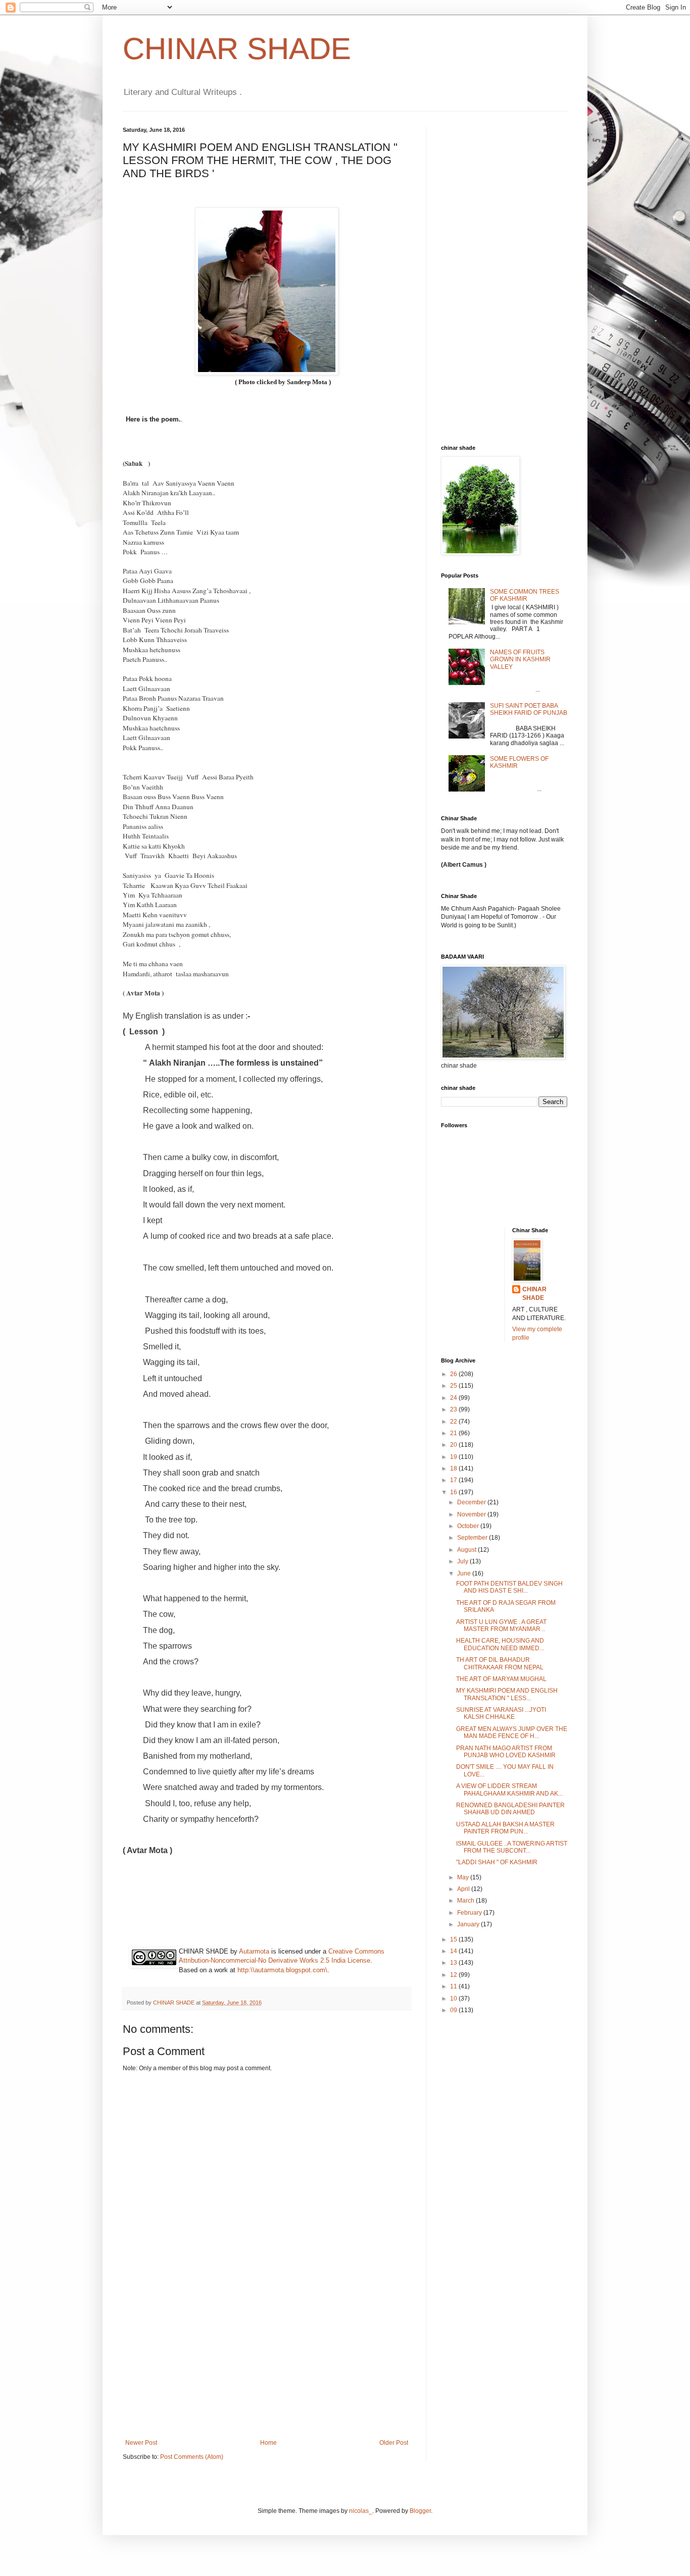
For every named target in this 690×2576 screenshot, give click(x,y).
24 (454, 1398)
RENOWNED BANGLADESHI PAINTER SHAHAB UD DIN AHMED (510, 1809)
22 (454, 1422)
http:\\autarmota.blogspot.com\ (282, 1970)
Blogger (420, 2511)
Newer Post (141, 2443)
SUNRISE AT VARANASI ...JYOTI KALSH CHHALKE (501, 1713)
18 (454, 1468)
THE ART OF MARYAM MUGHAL (501, 1679)
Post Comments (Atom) (192, 2457)
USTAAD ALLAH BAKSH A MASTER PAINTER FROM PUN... (505, 1828)
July (463, 1561)
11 (454, 1986)
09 (454, 2010)
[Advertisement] (267, 2363)
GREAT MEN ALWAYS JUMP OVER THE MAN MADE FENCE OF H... (512, 1732)
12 (454, 1975)
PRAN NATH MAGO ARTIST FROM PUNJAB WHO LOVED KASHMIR (506, 1752)
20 (454, 1445)
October (469, 1526)
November (472, 1514)
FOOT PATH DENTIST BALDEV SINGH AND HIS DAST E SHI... (509, 1587)
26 (454, 1374)
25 (454, 1386)
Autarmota (254, 1951)
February (470, 1913)
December (472, 1502)
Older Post (394, 2443)
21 (454, 1433)
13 (454, 1963)
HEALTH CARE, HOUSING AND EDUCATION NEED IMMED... (500, 1644)
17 (454, 1480)
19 (454, 1457)
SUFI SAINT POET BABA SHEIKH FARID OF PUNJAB (529, 709)
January (469, 1924)
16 (454, 1492)
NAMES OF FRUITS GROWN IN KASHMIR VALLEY (520, 660)
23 (454, 1409)
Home (268, 2443)
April (464, 1889)
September (473, 1538)
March (466, 1901)
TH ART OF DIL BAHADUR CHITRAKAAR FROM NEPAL (500, 1663)
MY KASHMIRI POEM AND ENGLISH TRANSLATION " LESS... (507, 1694)
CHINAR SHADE (237, 49)
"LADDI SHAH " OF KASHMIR (497, 1862)
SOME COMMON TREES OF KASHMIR (525, 595)
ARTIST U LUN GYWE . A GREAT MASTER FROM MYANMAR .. (501, 1625)
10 (454, 1999)
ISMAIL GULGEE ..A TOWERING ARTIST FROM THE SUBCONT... (512, 1847)
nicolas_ (361, 2511)
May (464, 1877)
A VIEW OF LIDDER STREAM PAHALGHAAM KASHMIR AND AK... (509, 1790)
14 (454, 1951)
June (465, 1573)
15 (454, 1939)
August (467, 1550)
